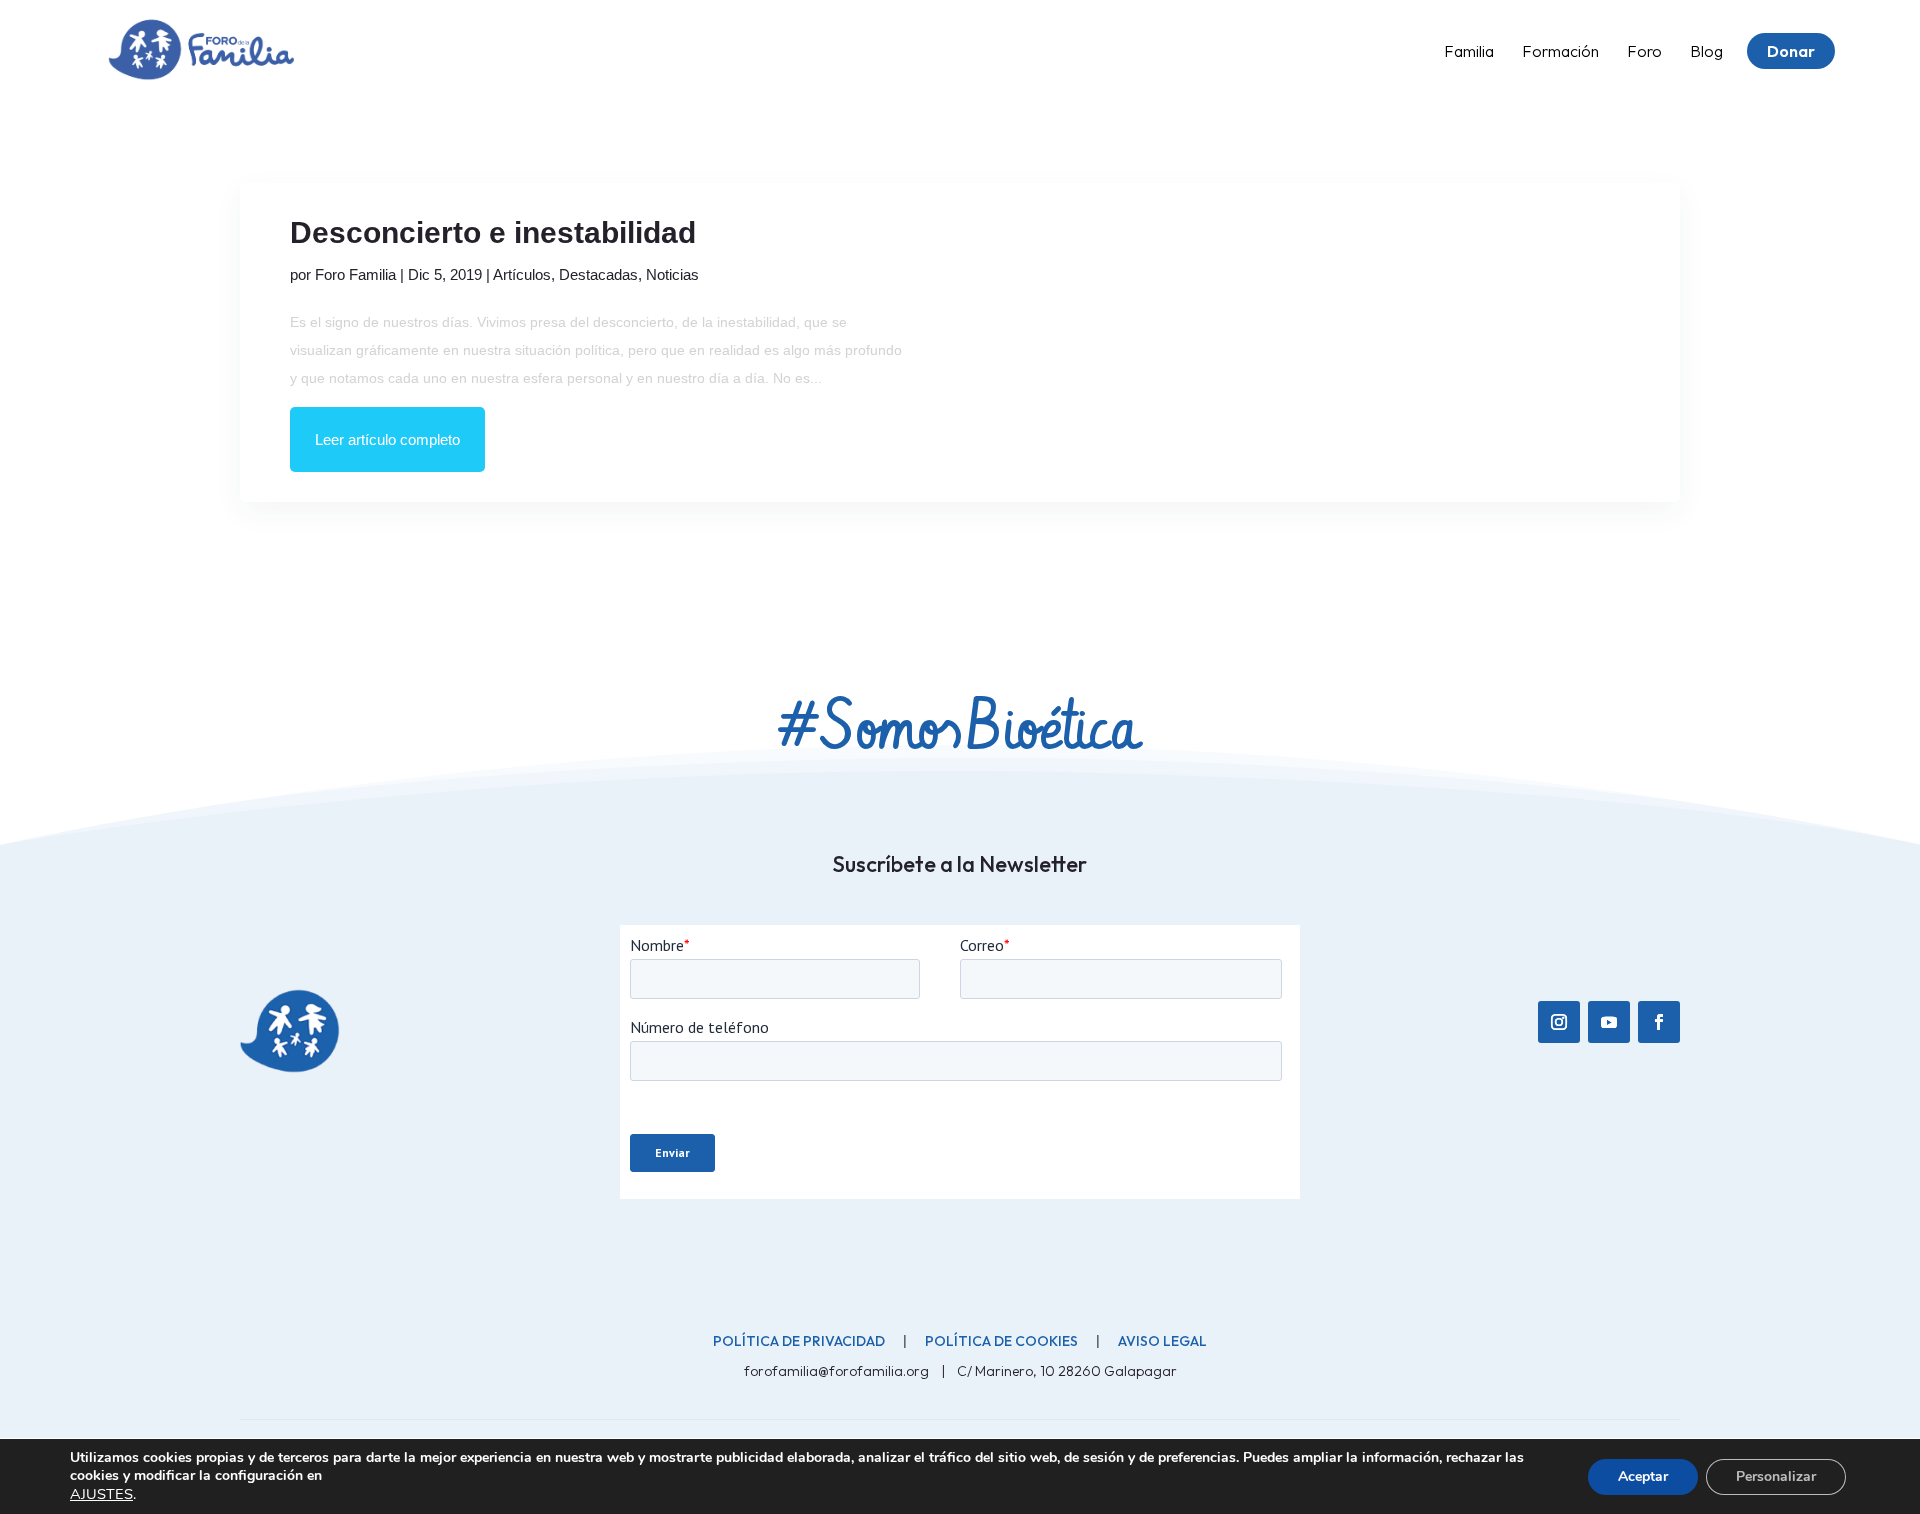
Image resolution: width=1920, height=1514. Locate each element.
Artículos (522, 274)
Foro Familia (355, 274)
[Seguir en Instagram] (1559, 1022)
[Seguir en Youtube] (1609, 1022)
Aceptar (1643, 1476)
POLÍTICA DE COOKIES (1001, 1341)
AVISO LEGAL (1162, 1341)
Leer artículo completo (387, 439)
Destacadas (598, 274)
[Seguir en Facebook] (1659, 1022)
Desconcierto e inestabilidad (493, 232)
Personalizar (1776, 1476)
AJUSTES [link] (101, 1494)
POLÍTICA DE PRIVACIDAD (799, 1341)
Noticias (672, 274)
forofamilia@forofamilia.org (838, 1371)
